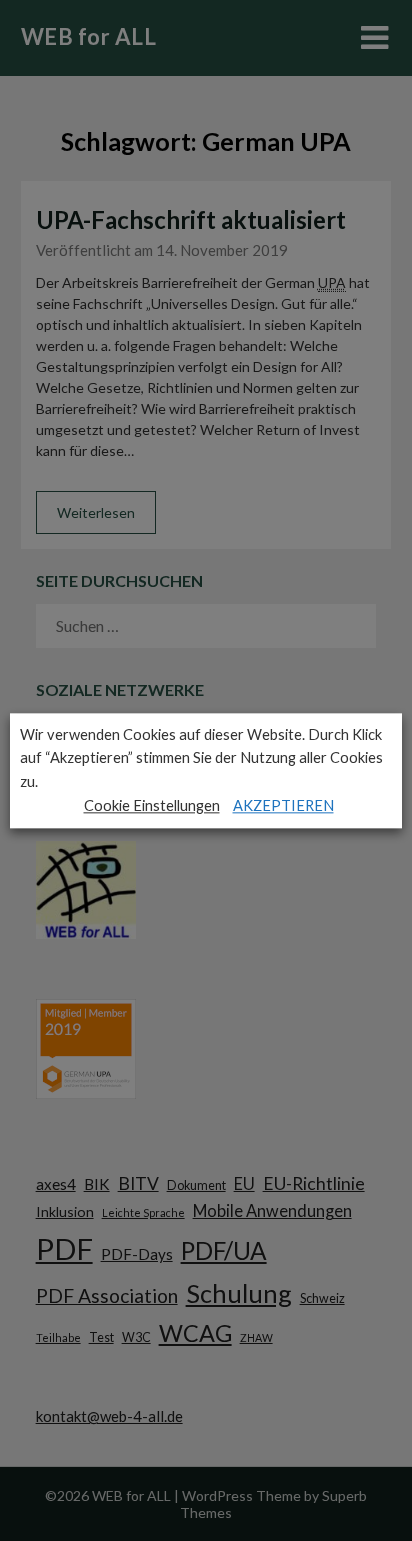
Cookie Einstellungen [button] (152, 805)
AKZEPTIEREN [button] (283, 805)
